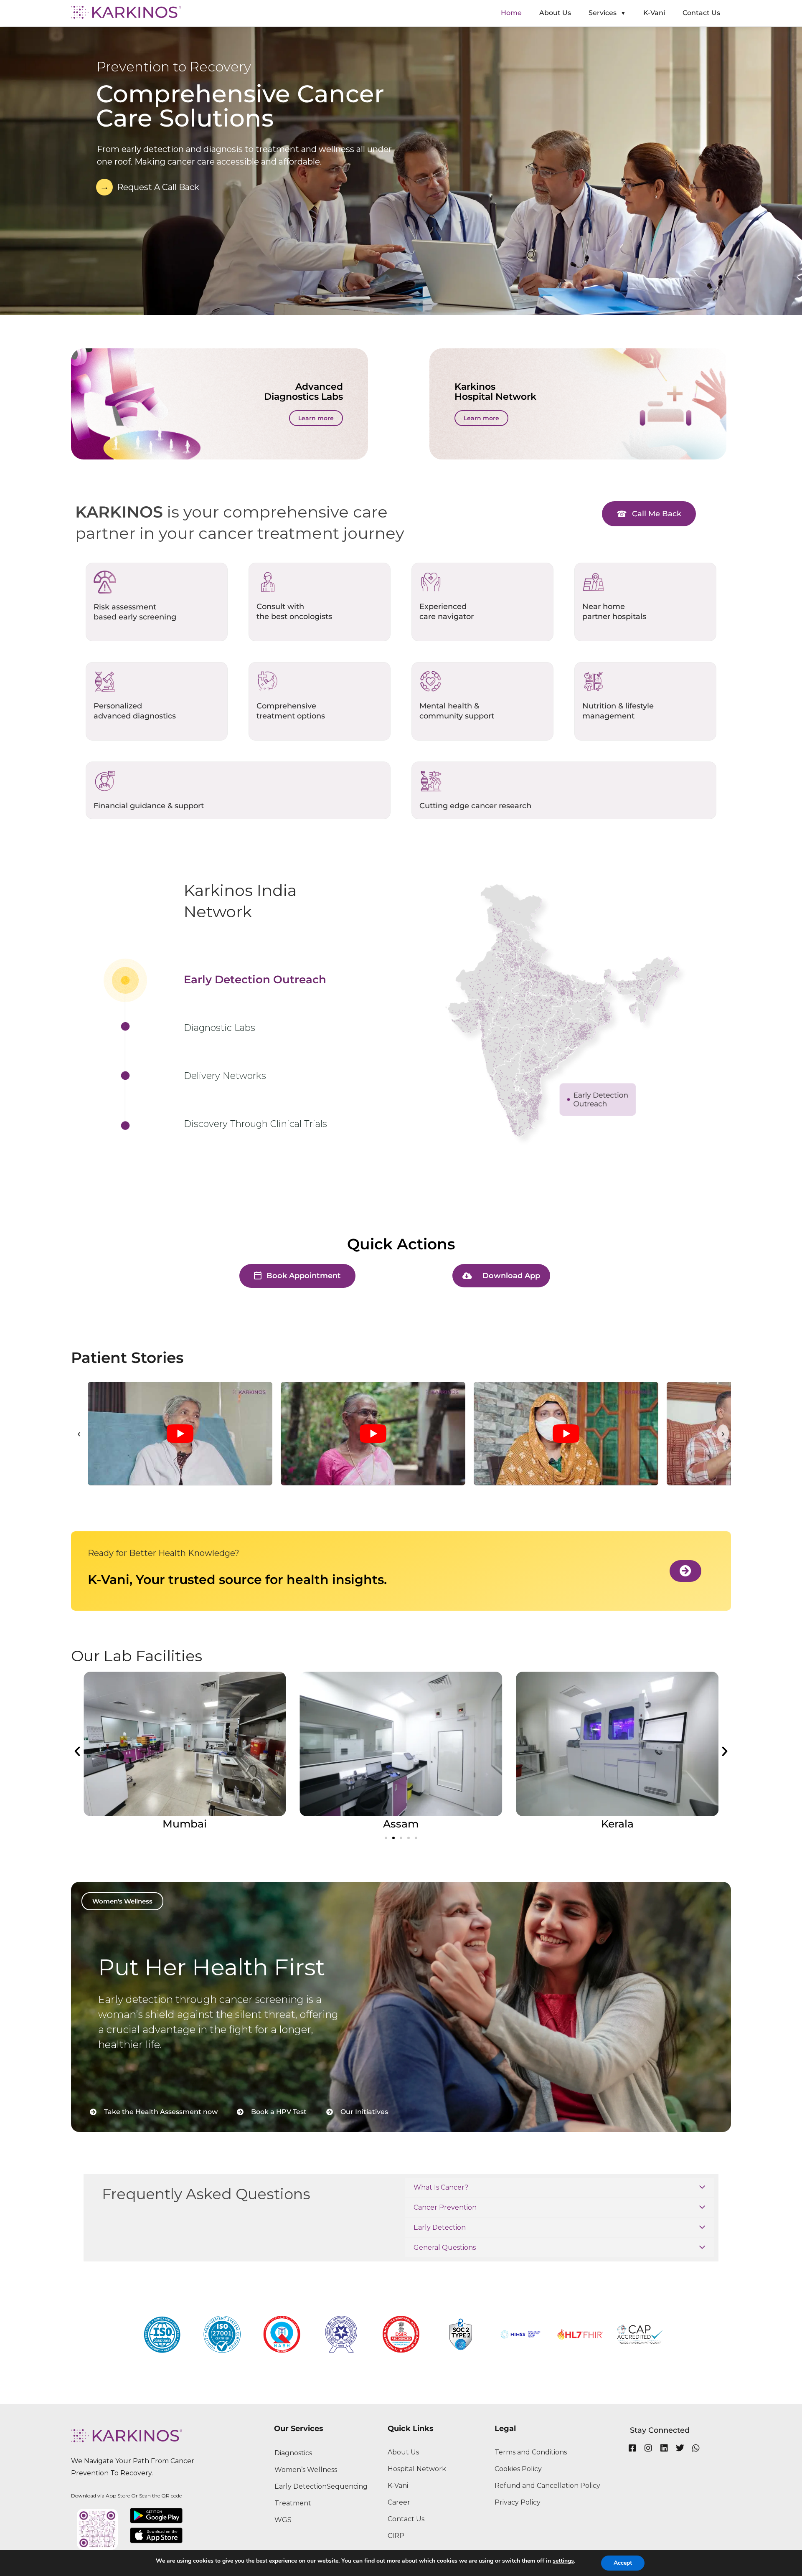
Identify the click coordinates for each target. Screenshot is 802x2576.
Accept (623, 2563)
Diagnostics (293, 2453)
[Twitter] (680, 2448)
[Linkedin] (664, 2448)
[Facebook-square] (632, 2448)
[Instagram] (648, 2448)
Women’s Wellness (306, 2470)
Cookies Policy (518, 2469)
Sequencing (347, 2486)
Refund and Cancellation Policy (547, 2486)
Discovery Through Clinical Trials (255, 1124)
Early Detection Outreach (255, 980)
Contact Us (406, 2519)
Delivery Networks (225, 1076)
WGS (283, 2520)
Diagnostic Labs (220, 1028)
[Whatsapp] (696, 2448)
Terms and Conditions (531, 2452)
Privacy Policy (518, 2502)
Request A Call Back (158, 187)
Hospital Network (417, 2469)
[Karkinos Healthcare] (126, 12)
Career (399, 2502)
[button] (77, 1751)
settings (563, 2561)
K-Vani (398, 2486)
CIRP (396, 2536)
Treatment (293, 2503)
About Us (403, 2452)
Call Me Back (657, 514)
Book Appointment (304, 1276)
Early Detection (301, 2486)
